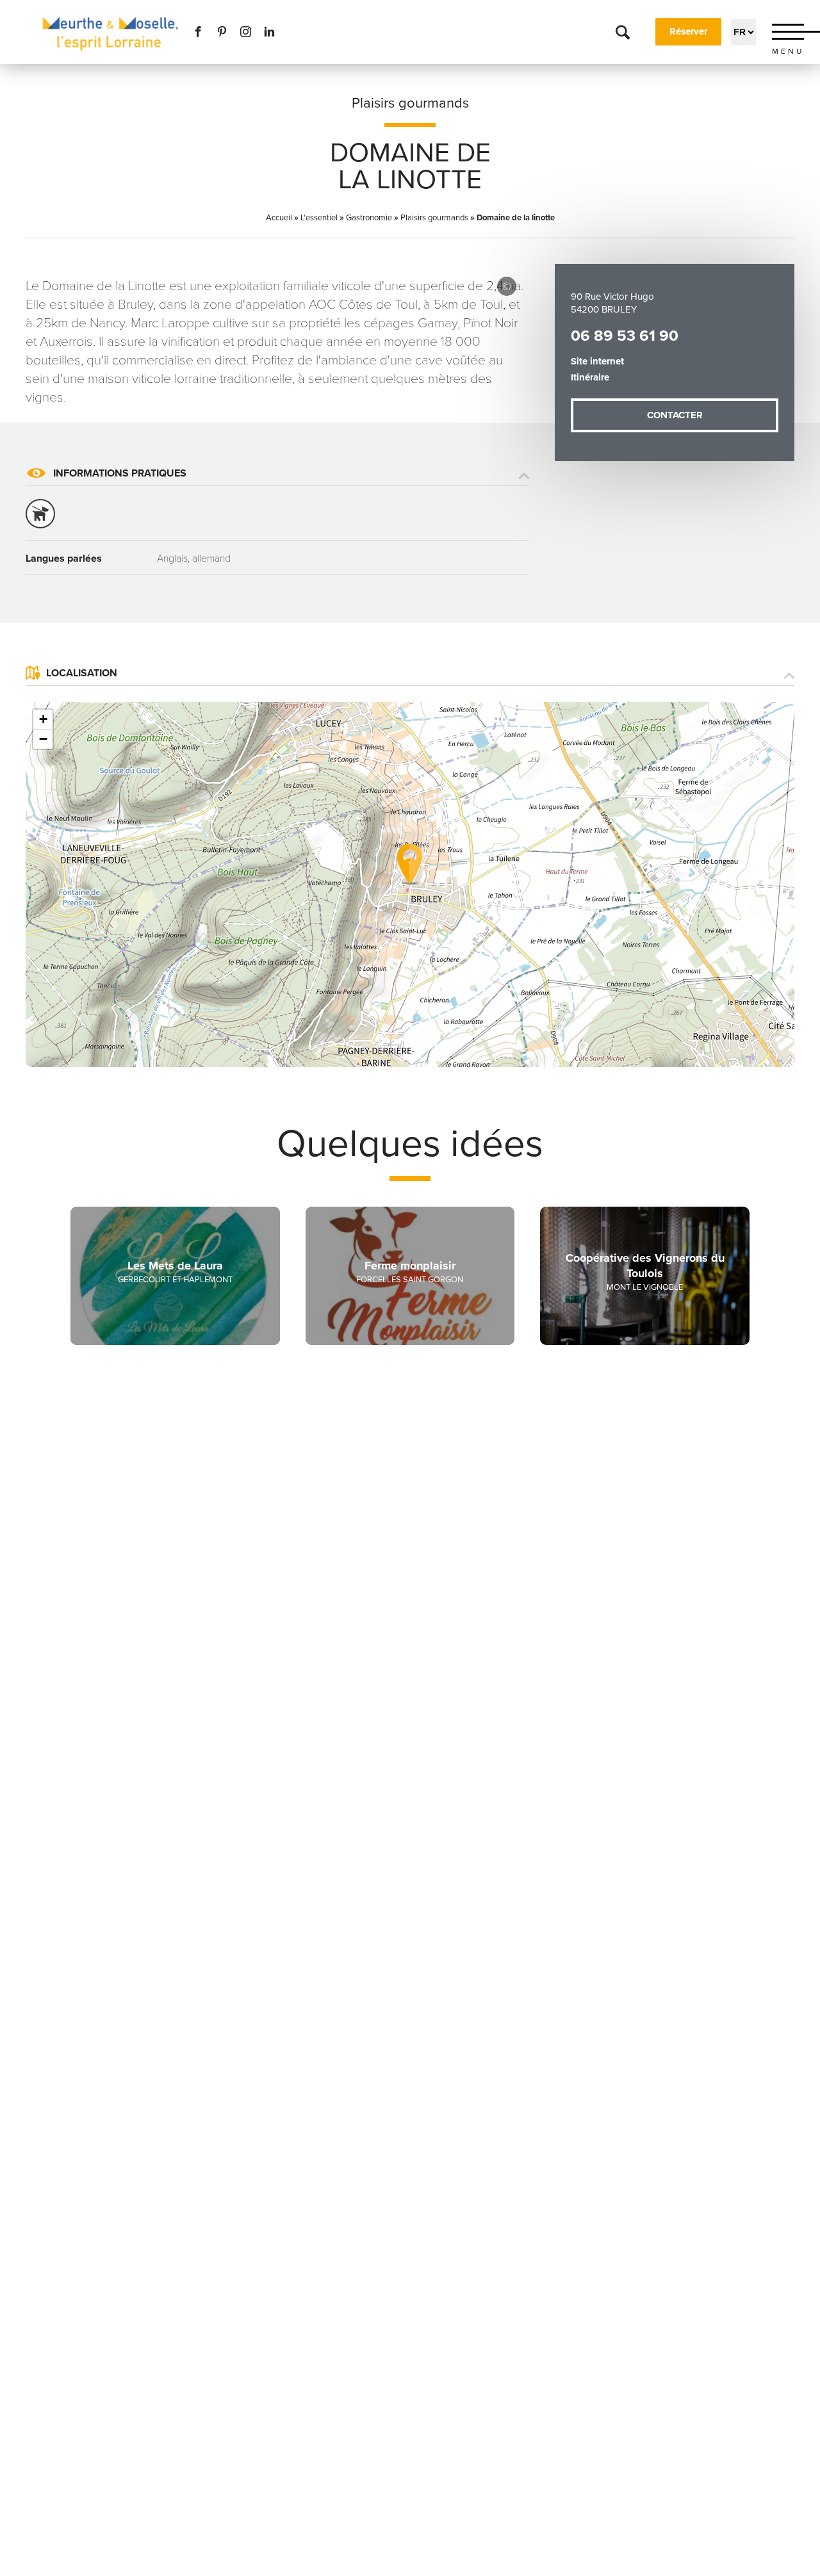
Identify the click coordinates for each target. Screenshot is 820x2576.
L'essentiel (319, 218)
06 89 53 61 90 (625, 336)
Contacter (675, 415)
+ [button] (43, 719)
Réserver (688, 31)
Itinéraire (590, 377)
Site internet (597, 361)
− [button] (43, 739)
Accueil (279, 218)
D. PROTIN (507, 286)
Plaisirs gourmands (410, 103)
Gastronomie (369, 218)
